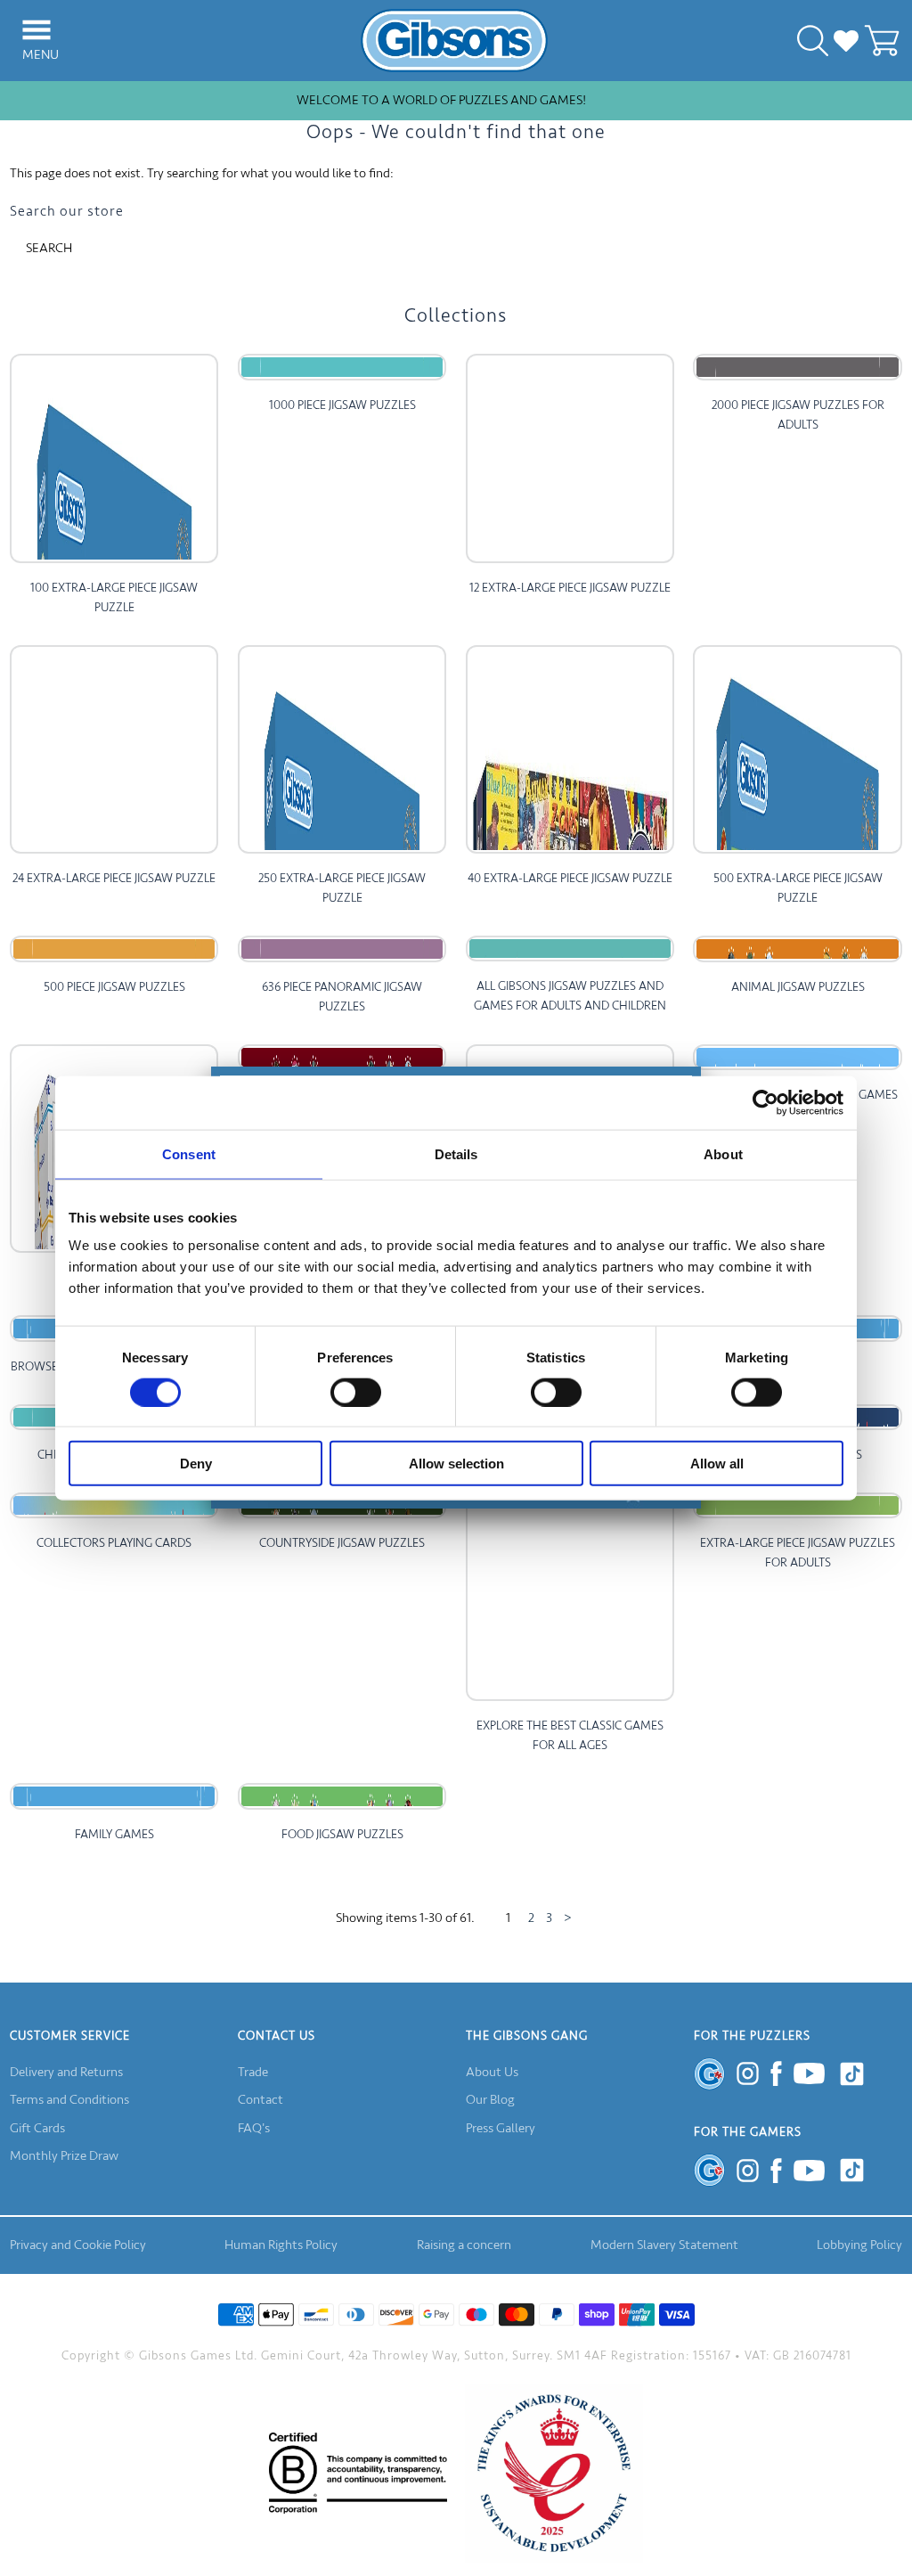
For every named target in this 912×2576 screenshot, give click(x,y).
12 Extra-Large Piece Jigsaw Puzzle (570, 588)
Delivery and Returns (66, 2072)
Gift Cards (37, 2128)
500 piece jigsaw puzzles (114, 987)
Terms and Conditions (69, 2100)
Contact (261, 2100)
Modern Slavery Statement (664, 2245)
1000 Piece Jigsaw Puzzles (342, 405)
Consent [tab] (189, 1153)
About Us (492, 2072)
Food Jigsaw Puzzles (342, 1834)
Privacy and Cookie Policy (78, 2245)
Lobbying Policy (859, 2245)
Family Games (114, 1834)
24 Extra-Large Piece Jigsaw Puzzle (114, 878)
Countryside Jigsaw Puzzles (342, 1543)
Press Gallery (501, 2128)
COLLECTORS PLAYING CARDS (114, 1543)
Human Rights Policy (281, 2245)
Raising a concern (464, 2245)
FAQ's (254, 2128)
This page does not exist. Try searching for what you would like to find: (202, 173)
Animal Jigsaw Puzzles (798, 987)
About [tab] (723, 1153)
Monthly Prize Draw (64, 2156)
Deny (196, 1464)
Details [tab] (456, 1153)
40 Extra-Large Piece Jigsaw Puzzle (570, 878)
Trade (253, 2072)
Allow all (717, 1464)
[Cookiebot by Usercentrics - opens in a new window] (765, 1102)
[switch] (356, 1392)
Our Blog (490, 2100)
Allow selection (456, 1464)
